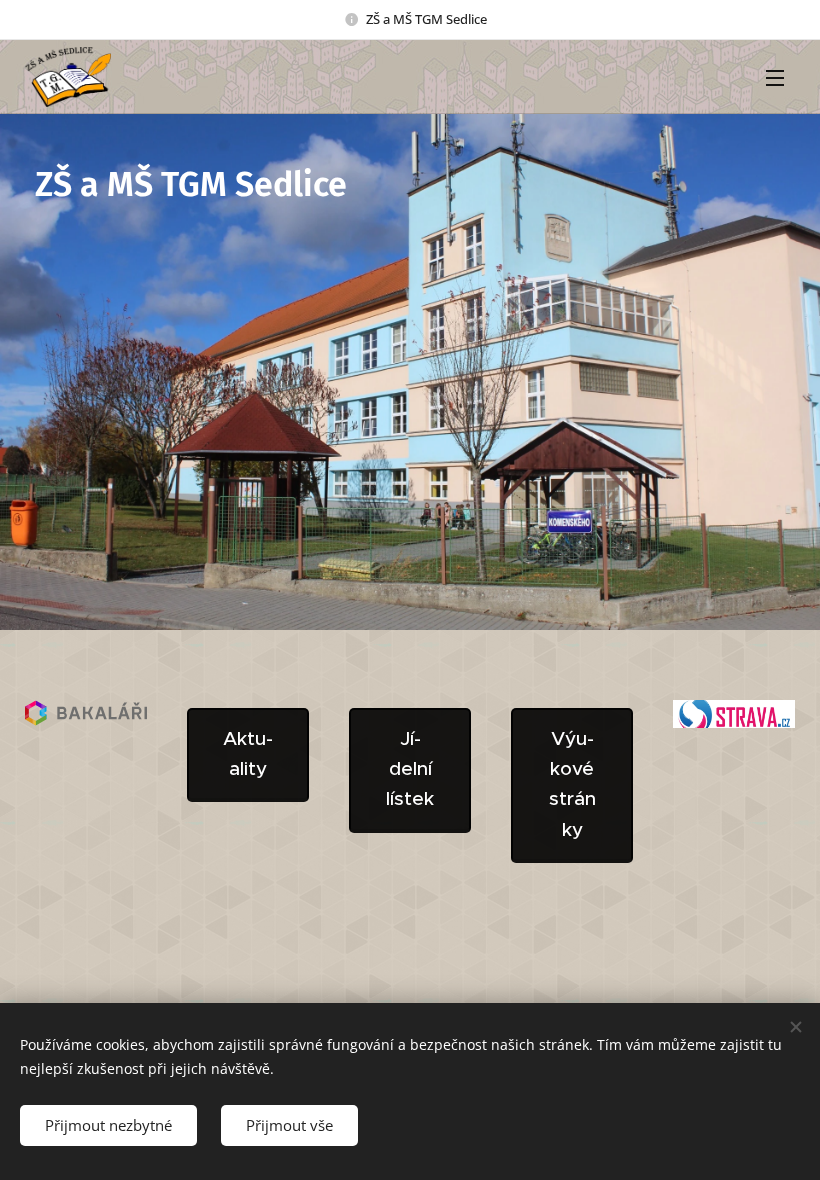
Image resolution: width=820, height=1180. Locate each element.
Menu (775, 77)
